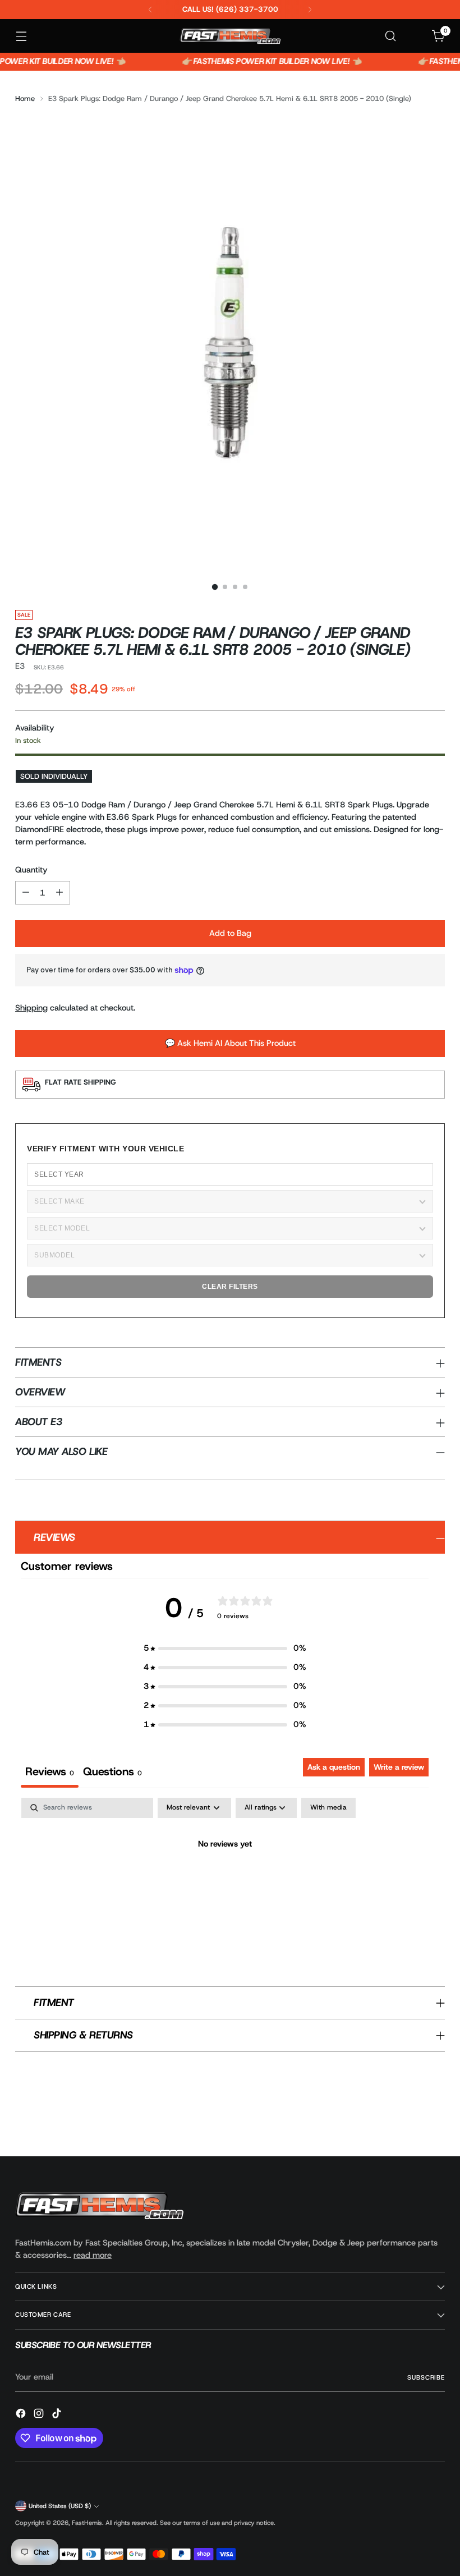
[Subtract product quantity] (26, 893)
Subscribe (426, 2377)
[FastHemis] (230, 36)
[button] (225, 1649)
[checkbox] (328, 1808)
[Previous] (150, 10)
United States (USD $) (60, 2506)
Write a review (399, 1767)
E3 (20, 666)
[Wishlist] (415, 36)
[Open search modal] (391, 36)
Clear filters (230, 1287)
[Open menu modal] (21, 36)
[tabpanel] (225, 1882)
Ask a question (334, 1767)
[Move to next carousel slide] (435, 2118)
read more (93, 2255)
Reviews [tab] (50, 1771)
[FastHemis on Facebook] (22, 2415)
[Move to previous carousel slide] (410, 2118)
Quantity (31, 870)
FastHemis (87, 2523)
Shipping (31, 1008)
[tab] (112, 1773)
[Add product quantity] (59, 893)
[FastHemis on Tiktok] (58, 2415)
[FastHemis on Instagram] (40, 2415)
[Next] (310, 10)
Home (25, 98)
